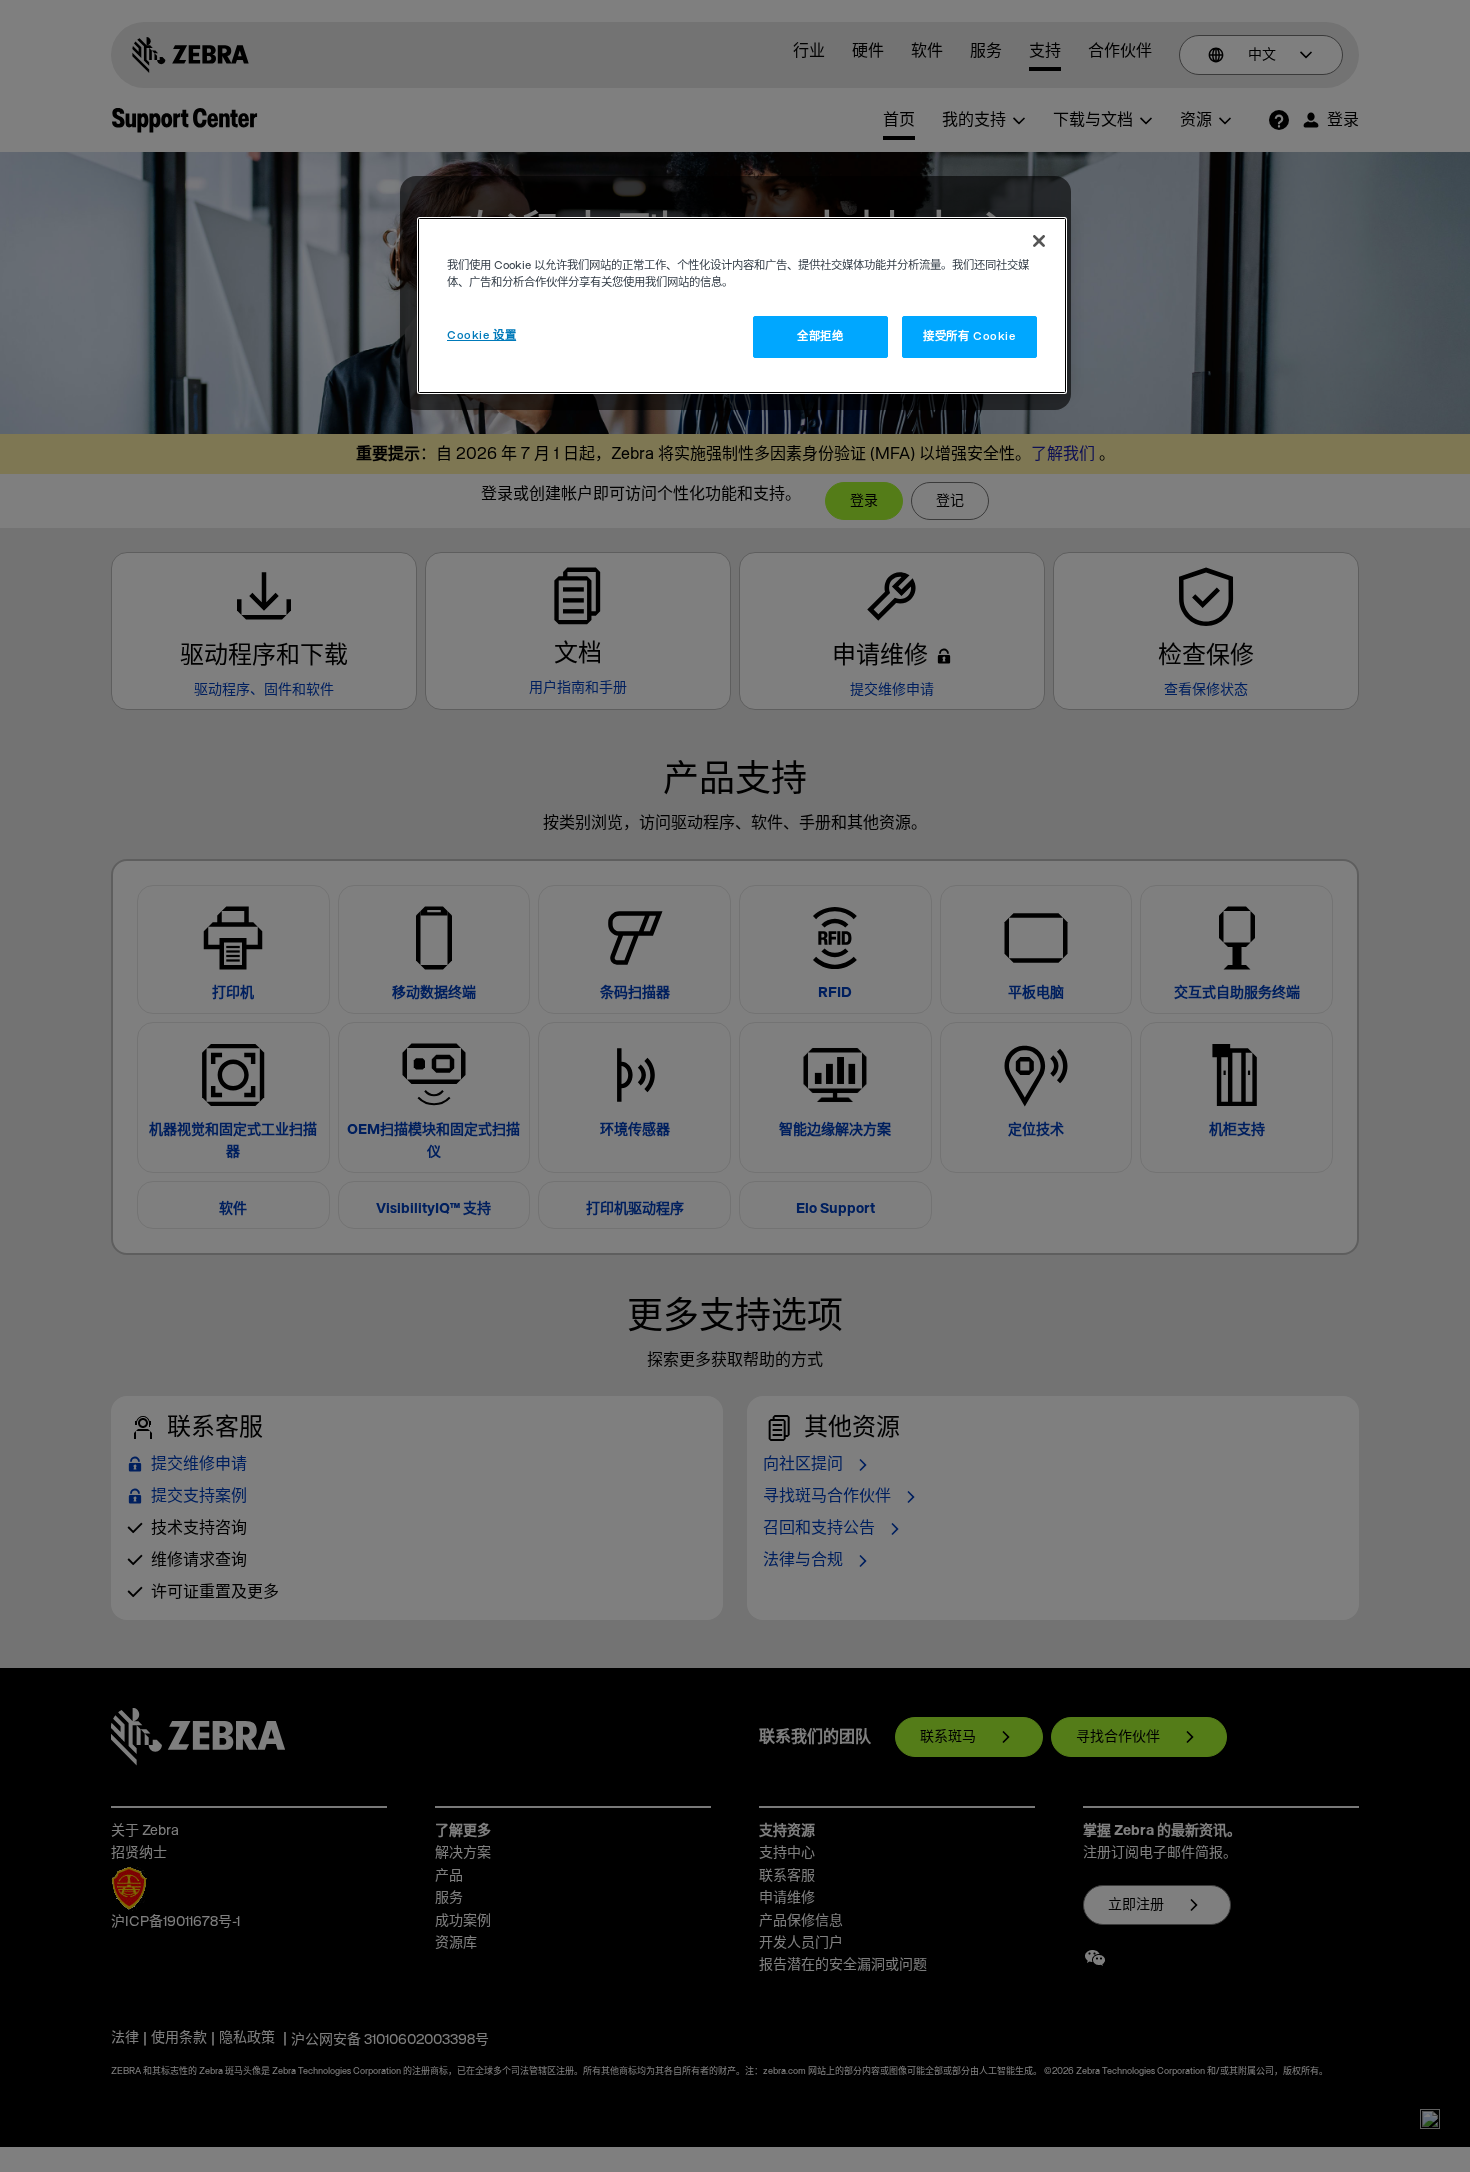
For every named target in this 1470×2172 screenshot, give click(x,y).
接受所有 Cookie (969, 336)
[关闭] (1039, 241)
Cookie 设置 (481, 335)
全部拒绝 (820, 336)
